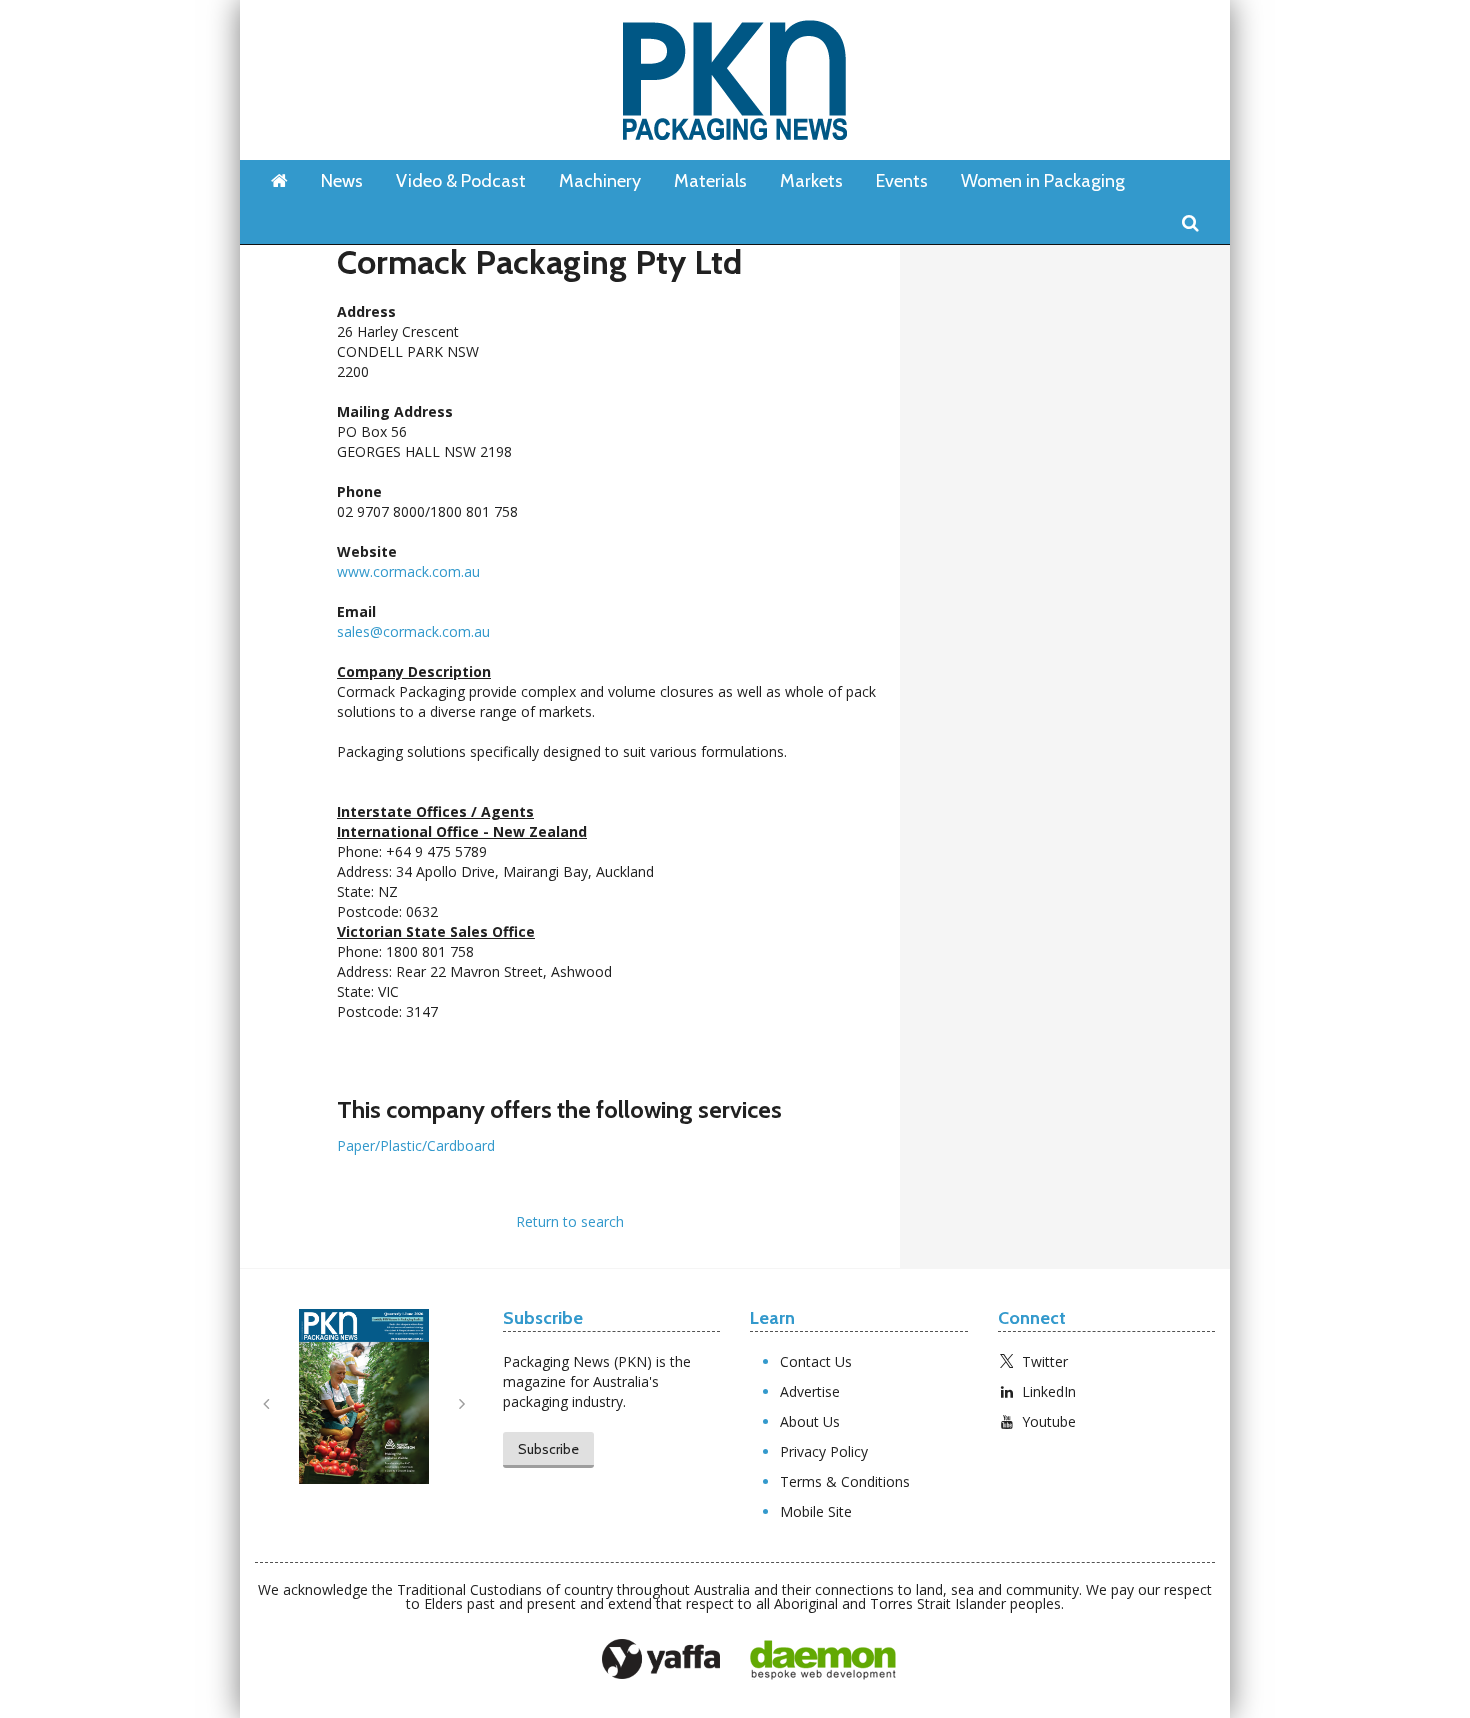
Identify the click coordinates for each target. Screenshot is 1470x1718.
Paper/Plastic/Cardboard (416, 1145)
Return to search (570, 1221)
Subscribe (548, 1449)
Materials (710, 181)
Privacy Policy (824, 1451)
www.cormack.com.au (408, 571)
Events (902, 181)
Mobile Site (816, 1511)
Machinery (600, 181)
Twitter (1045, 1361)
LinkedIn (1049, 1391)
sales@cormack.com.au (413, 631)
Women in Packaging (1043, 181)
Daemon (823, 1660)
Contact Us (816, 1361)
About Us (810, 1421)
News (342, 181)
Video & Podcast (461, 181)
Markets (811, 181)
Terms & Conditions (845, 1481)
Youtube (1049, 1421)
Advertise (810, 1391)
